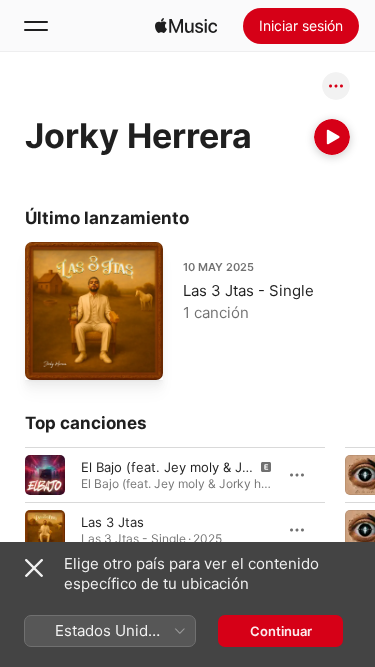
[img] (186, 26)
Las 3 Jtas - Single (248, 290)
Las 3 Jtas (112, 521)
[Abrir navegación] (36, 26)
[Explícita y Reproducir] (45, 474)
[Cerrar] (34, 568)
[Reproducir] (332, 137)
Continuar (281, 631)
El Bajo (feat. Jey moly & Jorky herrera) (202, 466)
